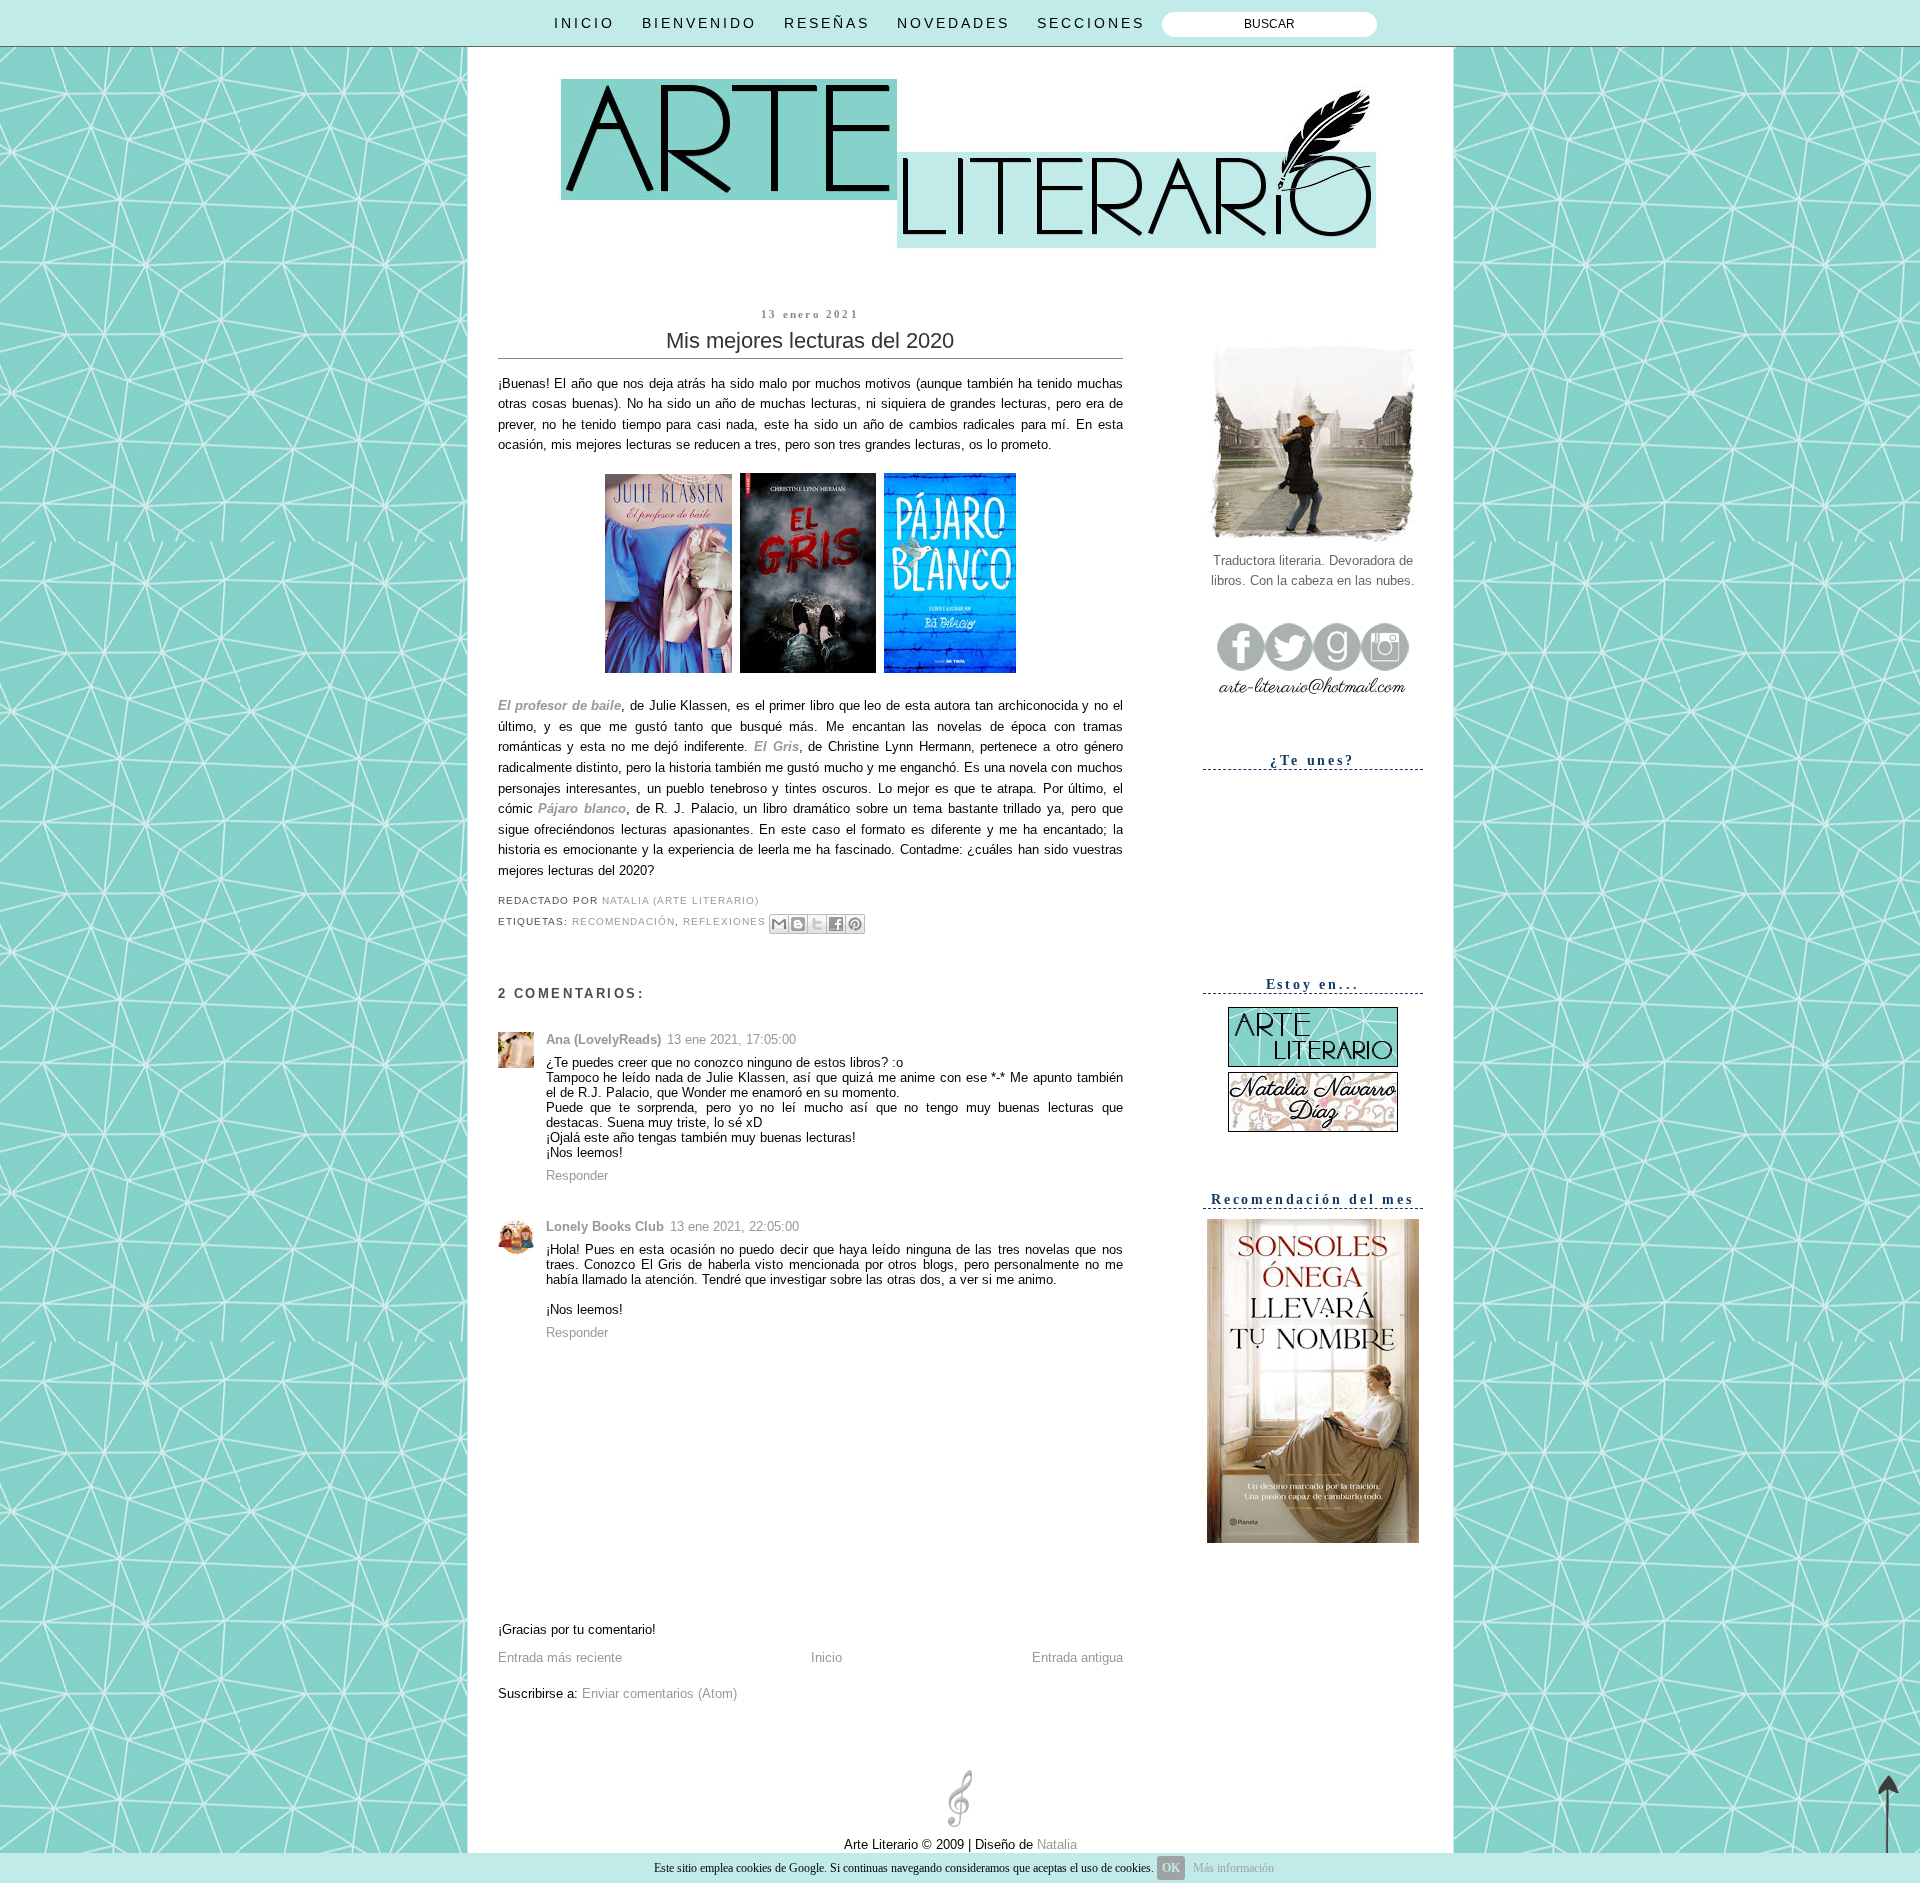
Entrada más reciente (560, 1657)
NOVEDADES (953, 23)
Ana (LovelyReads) (603, 1039)
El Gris (776, 746)
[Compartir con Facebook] (836, 924)
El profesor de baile (560, 705)
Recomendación (623, 922)
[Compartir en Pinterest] (855, 924)
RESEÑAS (827, 23)
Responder (577, 1175)
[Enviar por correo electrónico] (779, 924)
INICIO (584, 23)
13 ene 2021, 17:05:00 (731, 1039)
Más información (1233, 1868)
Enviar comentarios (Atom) (659, 1693)
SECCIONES (1091, 23)
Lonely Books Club (605, 1226)
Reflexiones (724, 922)
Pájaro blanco (582, 808)
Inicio (826, 1657)
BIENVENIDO (699, 23)
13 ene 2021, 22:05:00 (734, 1226)
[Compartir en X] (817, 924)
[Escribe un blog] (798, 924)
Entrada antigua (1077, 1657)
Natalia (1055, 1844)
